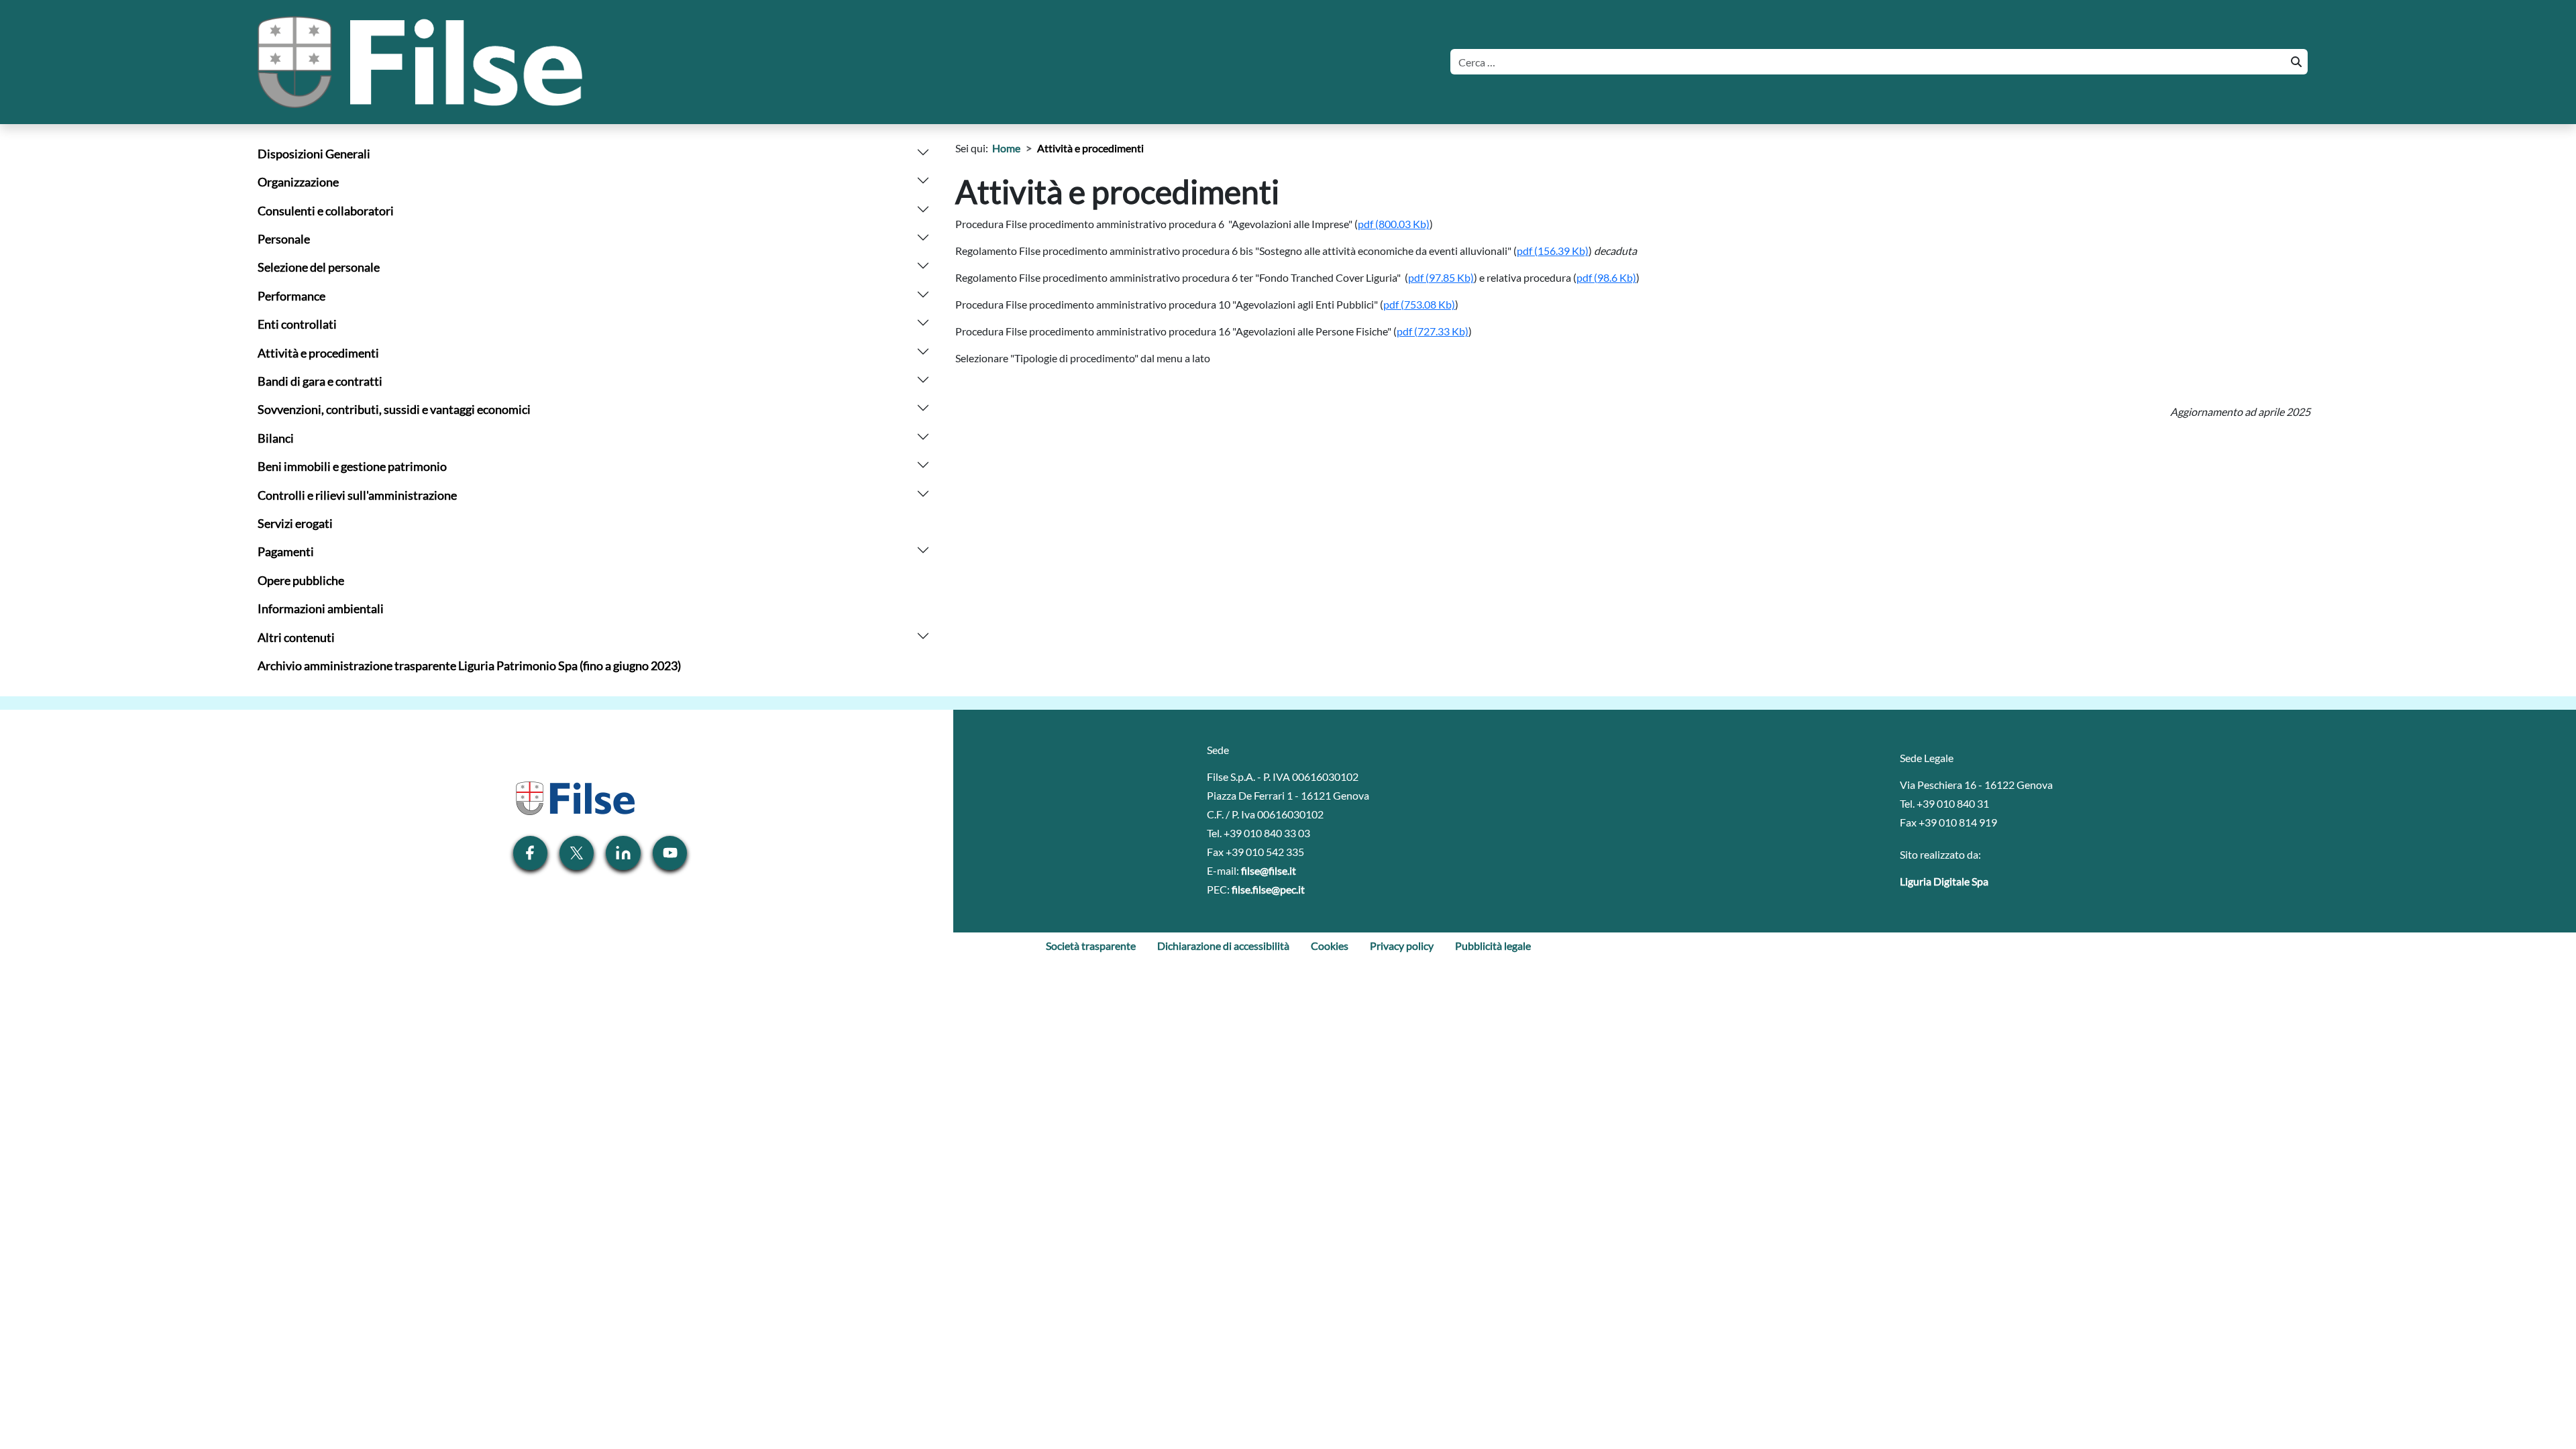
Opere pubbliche (301, 581)
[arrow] (923, 151)
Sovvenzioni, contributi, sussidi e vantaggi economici (394, 410)
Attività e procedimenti (318, 353)
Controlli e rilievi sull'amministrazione (357, 495)
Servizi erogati (295, 524)
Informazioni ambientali (321, 609)
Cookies (1330, 946)
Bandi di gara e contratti (320, 381)
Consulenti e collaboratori (326, 211)
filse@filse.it (1269, 870)
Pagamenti (286, 552)
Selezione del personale (319, 267)
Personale (284, 239)
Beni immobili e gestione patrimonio (352, 467)
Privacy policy (1402, 946)
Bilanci (276, 438)
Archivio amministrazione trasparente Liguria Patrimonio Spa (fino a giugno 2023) (469, 666)
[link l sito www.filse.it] (574, 797)
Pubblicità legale (1493, 946)
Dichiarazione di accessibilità (1223, 946)
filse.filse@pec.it (1268, 889)
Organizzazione (298, 182)
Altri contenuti (296, 638)
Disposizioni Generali (314, 154)
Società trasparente (1091, 946)
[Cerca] (2295, 62)
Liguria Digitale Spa (1944, 881)
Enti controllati (297, 324)
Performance (291, 296)
